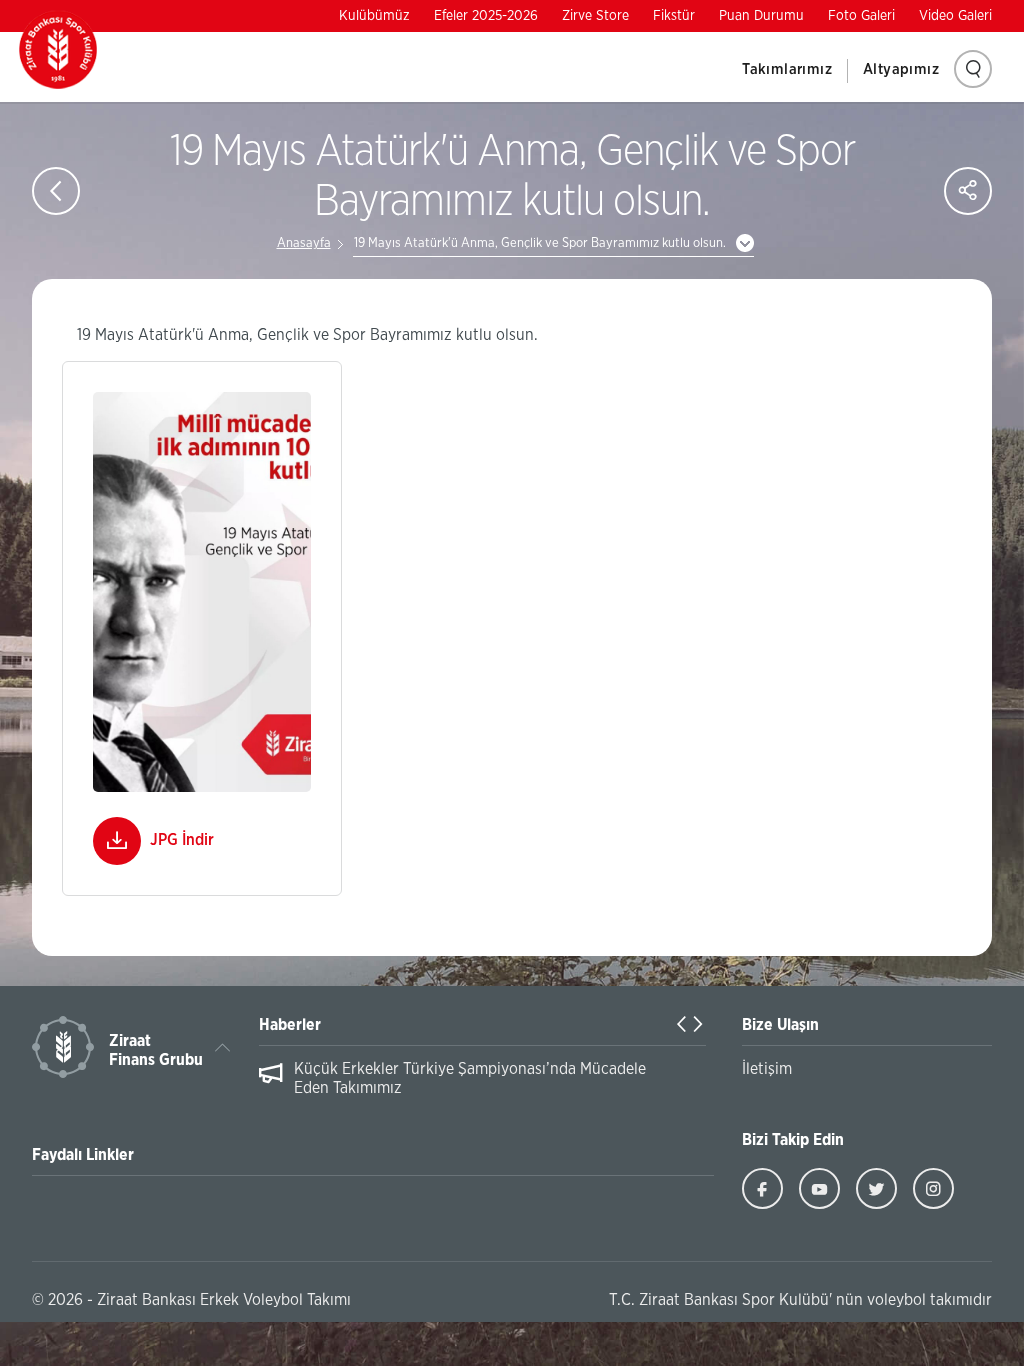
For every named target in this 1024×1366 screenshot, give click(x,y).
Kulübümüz (374, 16)
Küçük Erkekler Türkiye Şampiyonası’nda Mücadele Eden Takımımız (470, 1078)
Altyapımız (901, 69)
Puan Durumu (761, 16)
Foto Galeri (861, 16)
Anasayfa (304, 243)
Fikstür (674, 16)
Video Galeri (955, 16)
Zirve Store (595, 16)
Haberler (290, 1025)
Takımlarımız (787, 69)
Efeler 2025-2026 (486, 16)
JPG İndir (182, 840)
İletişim (767, 1069)
